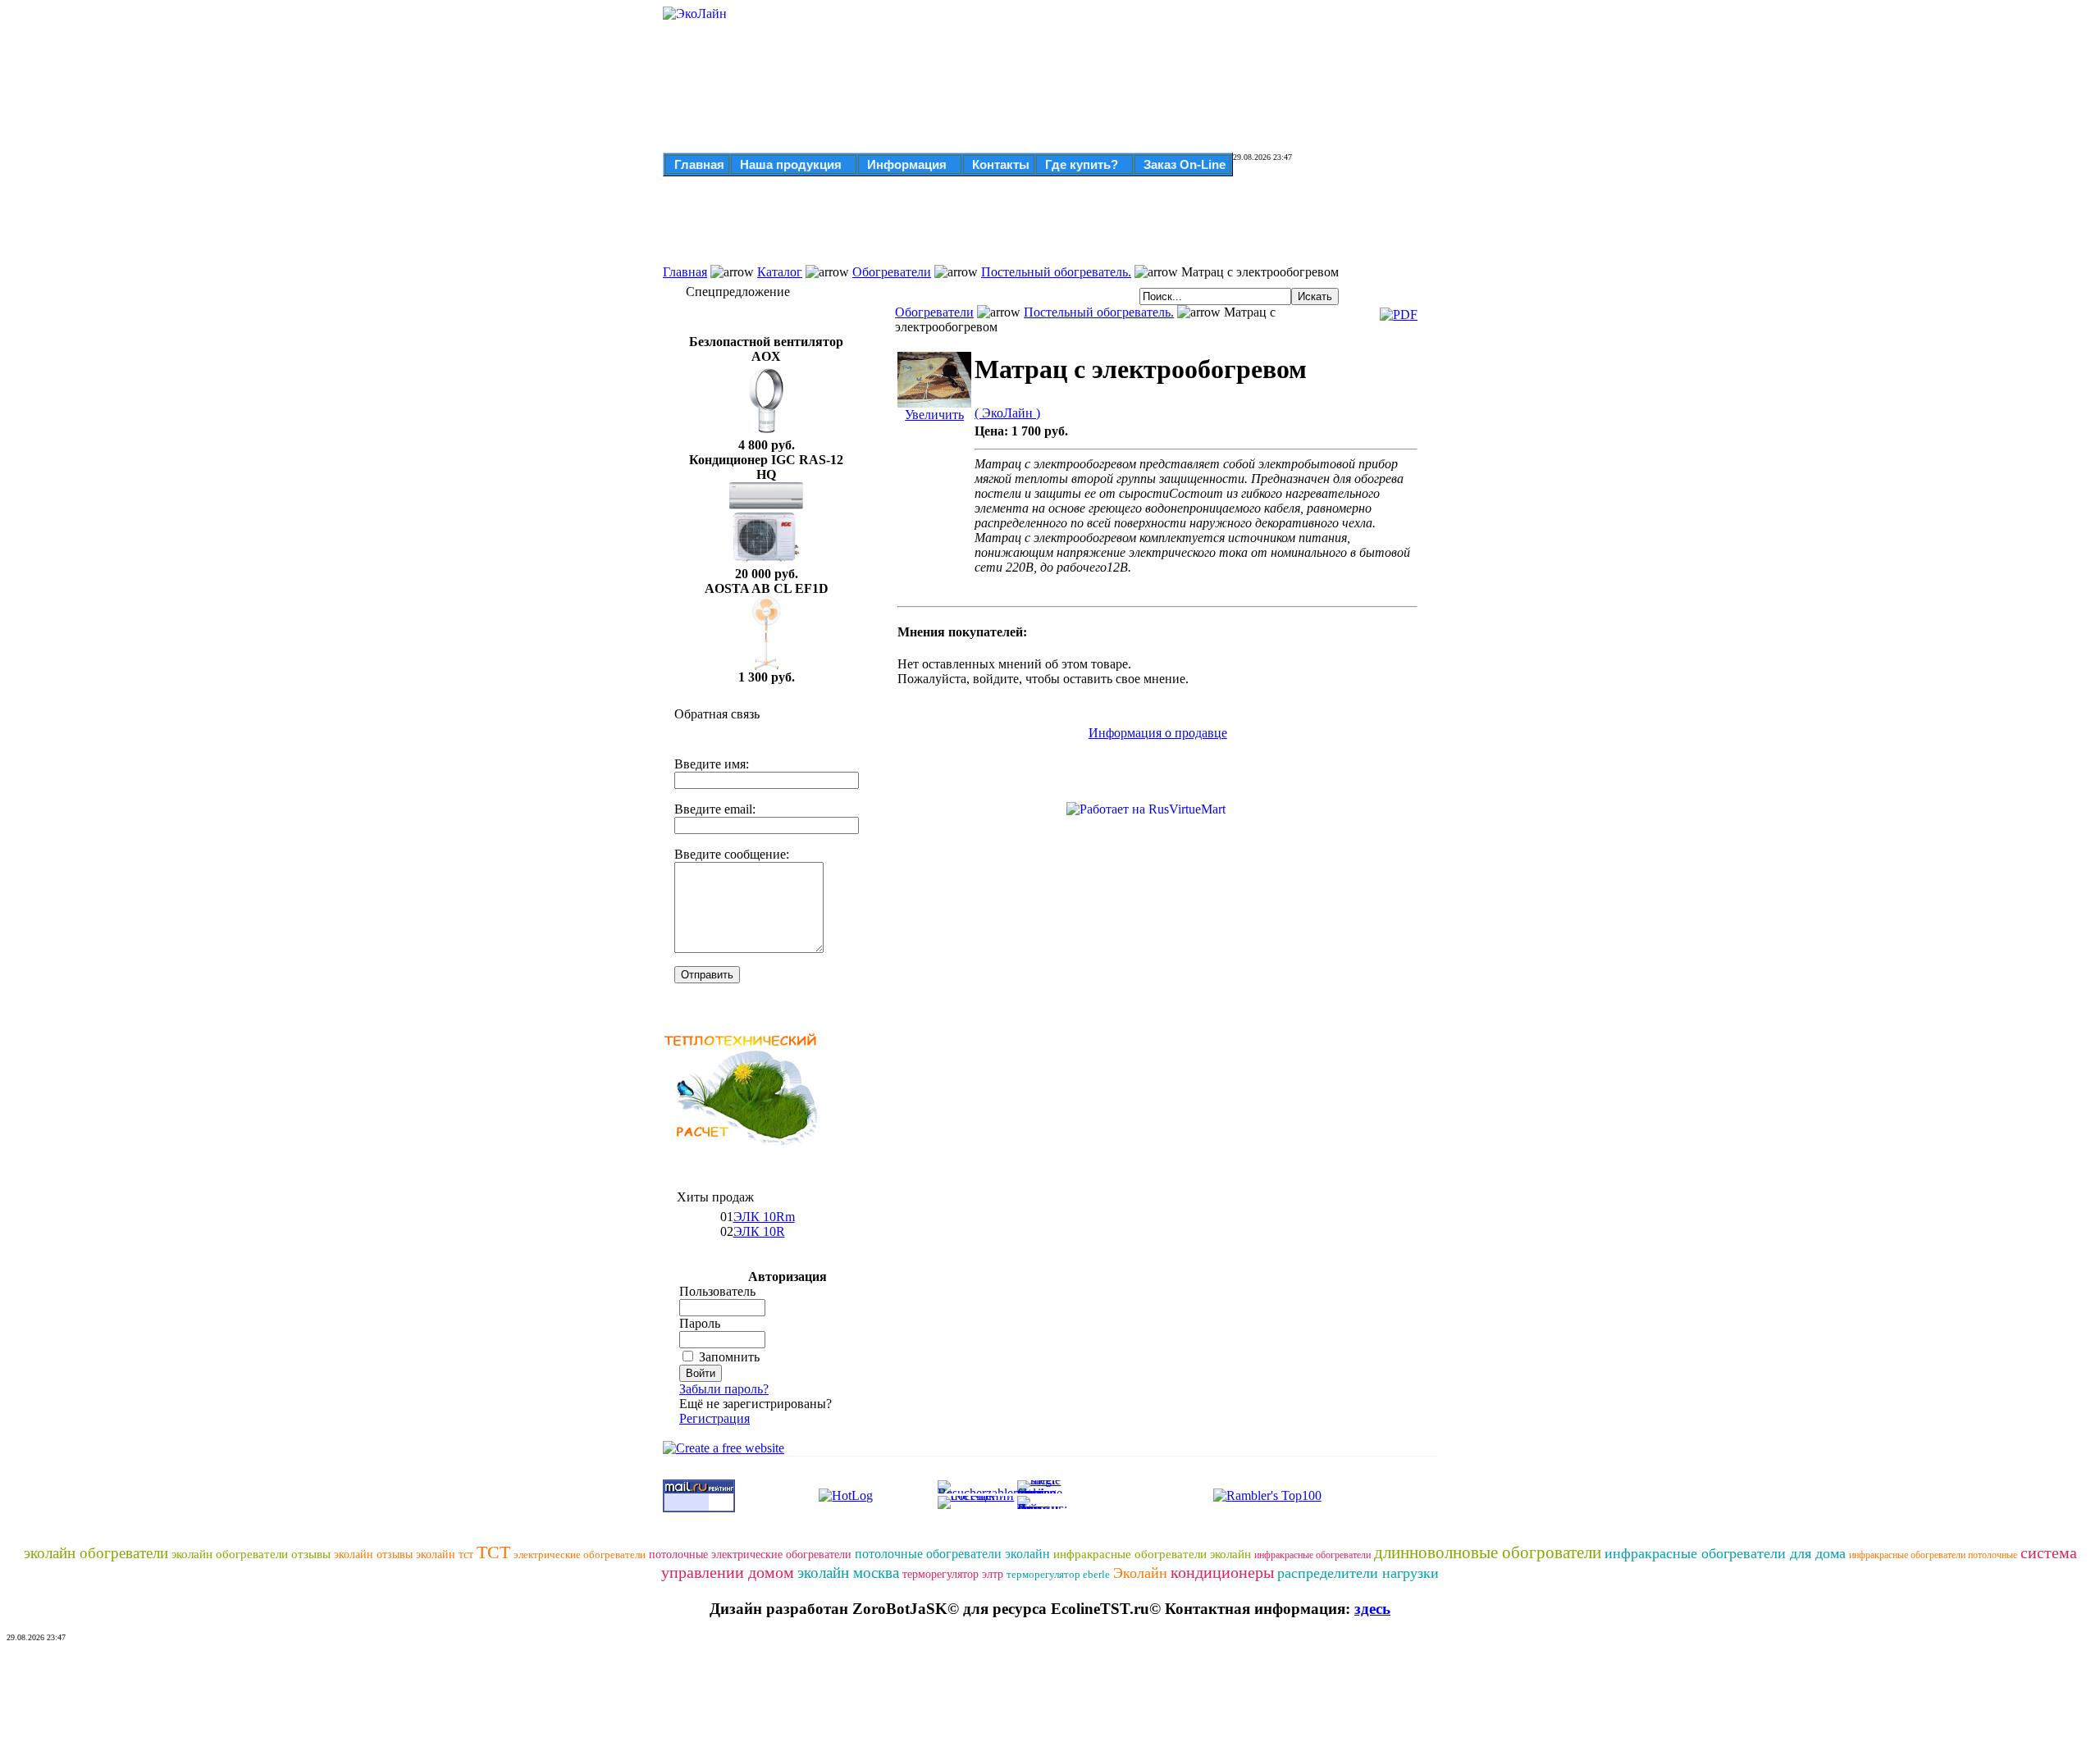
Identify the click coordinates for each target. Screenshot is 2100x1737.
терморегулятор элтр (953, 1574)
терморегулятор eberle (1058, 1574)
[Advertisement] (1001, 228)
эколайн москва (848, 1573)
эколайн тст (445, 1555)
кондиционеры (1222, 1572)
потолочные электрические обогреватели (750, 1555)
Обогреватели (892, 272)
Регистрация (714, 1418)
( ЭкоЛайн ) (1007, 413)
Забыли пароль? (724, 1389)
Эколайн (1140, 1573)
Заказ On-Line (1185, 164)
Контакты (1001, 164)
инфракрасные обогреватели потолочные (1933, 1555)
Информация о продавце (1158, 733)
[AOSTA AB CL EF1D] (766, 666)
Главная (699, 164)
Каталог (780, 272)
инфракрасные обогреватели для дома (1725, 1553)
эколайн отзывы (373, 1555)
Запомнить (729, 1357)
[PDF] (1399, 315)
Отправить (707, 975)
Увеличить (934, 415)
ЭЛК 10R (759, 1231)
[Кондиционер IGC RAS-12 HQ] (766, 562)
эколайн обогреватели (96, 1553)
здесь (1372, 1609)
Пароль (700, 1323)
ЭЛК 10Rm (764, 1217)
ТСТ (493, 1552)
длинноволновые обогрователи (1488, 1552)
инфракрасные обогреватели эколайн (1152, 1554)
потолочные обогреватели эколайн (952, 1554)
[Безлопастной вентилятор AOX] (766, 433)
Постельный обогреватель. (1056, 272)
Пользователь (717, 1291)
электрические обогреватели (580, 1555)
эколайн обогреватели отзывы (251, 1554)
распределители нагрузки (1358, 1573)
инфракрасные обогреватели (1312, 1555)
